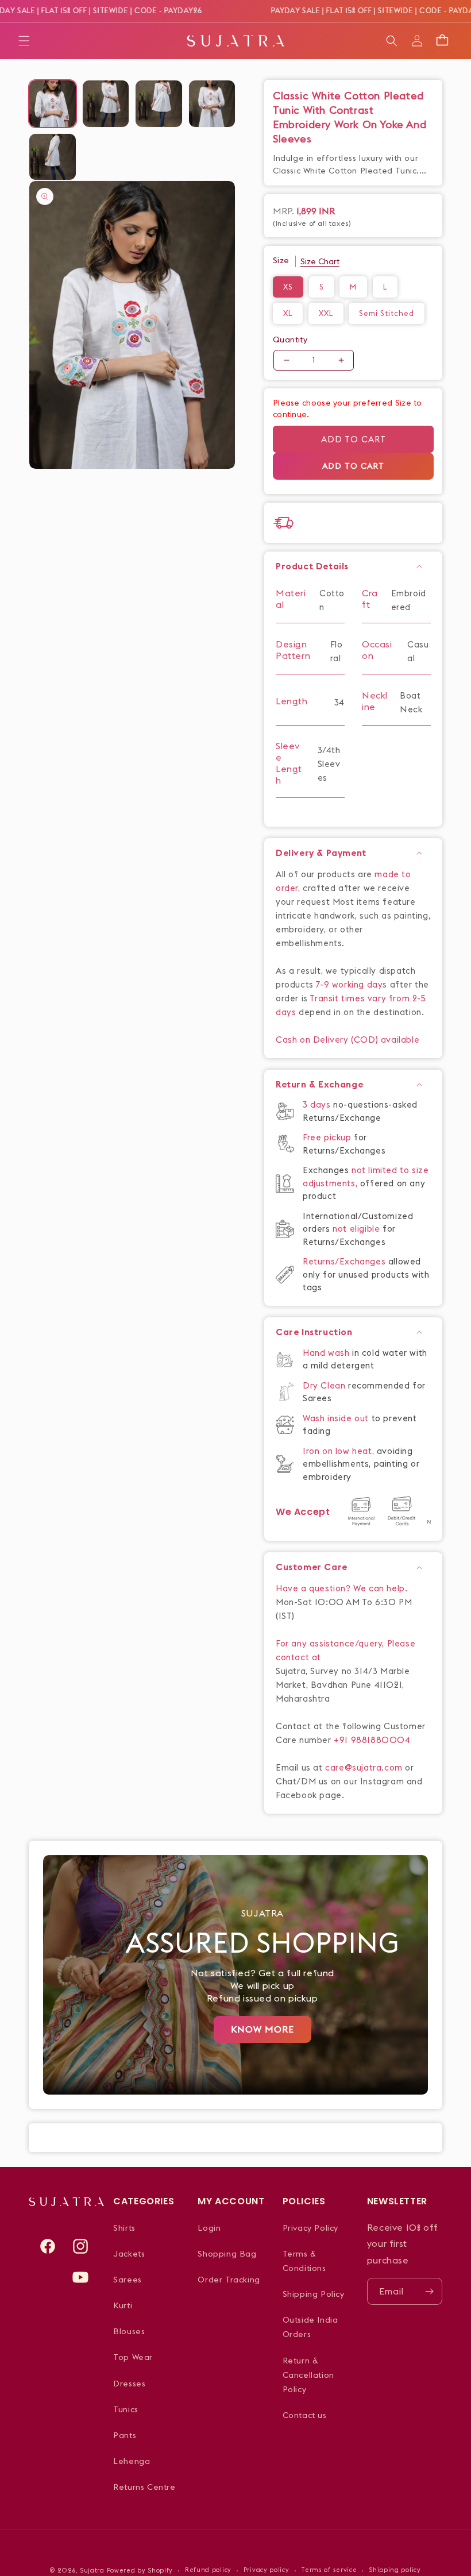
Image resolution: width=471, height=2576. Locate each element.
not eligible (358, 1229)
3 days (318, 1104)
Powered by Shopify (140, 2570)
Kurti (123, 2305)
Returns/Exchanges (345, 1261)
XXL (326, 313)
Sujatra (92, 2570)
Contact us (305, 2415)
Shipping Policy (314, 2294)
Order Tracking (229, 2280)
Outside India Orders (310, 2327)
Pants (125, 2435)
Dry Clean (325, 1385)
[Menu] (24, 41)
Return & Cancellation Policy (308, 2375)
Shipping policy (395, 2570)
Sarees (128, 2280)
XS (288, 287)
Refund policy (208, 2570)
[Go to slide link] (235, 1975)
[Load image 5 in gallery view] (53, 157)
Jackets (129, 2254)
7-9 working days (352, 984)
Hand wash (327, 1353)
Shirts (124, 2228)
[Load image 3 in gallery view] (159, 104)
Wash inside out (336, 1418)
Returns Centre (144, 2487)
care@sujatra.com (364, 1767)
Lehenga (132, 2461)
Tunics (126, 2409)
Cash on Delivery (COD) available (348, 1040)
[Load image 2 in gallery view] (106, 104)
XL (288, 313)
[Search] (392, 41)
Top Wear (133, 2357)
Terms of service (329, 2570)
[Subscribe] (429, 2291)
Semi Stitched (387, 313)
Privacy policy (267, 2570)
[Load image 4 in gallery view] (212, 104)
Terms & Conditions (304, 2261)
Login (209, 2228)
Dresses (129, 2384)
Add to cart (354, 439)
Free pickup (327, 1137)
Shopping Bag (227, 2254)
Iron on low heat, (340, 1451)
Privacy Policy (310, 2228)
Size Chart (320, 261)
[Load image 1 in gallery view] (53, 104)
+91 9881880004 (372, 1740)
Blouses (129, 2331)
